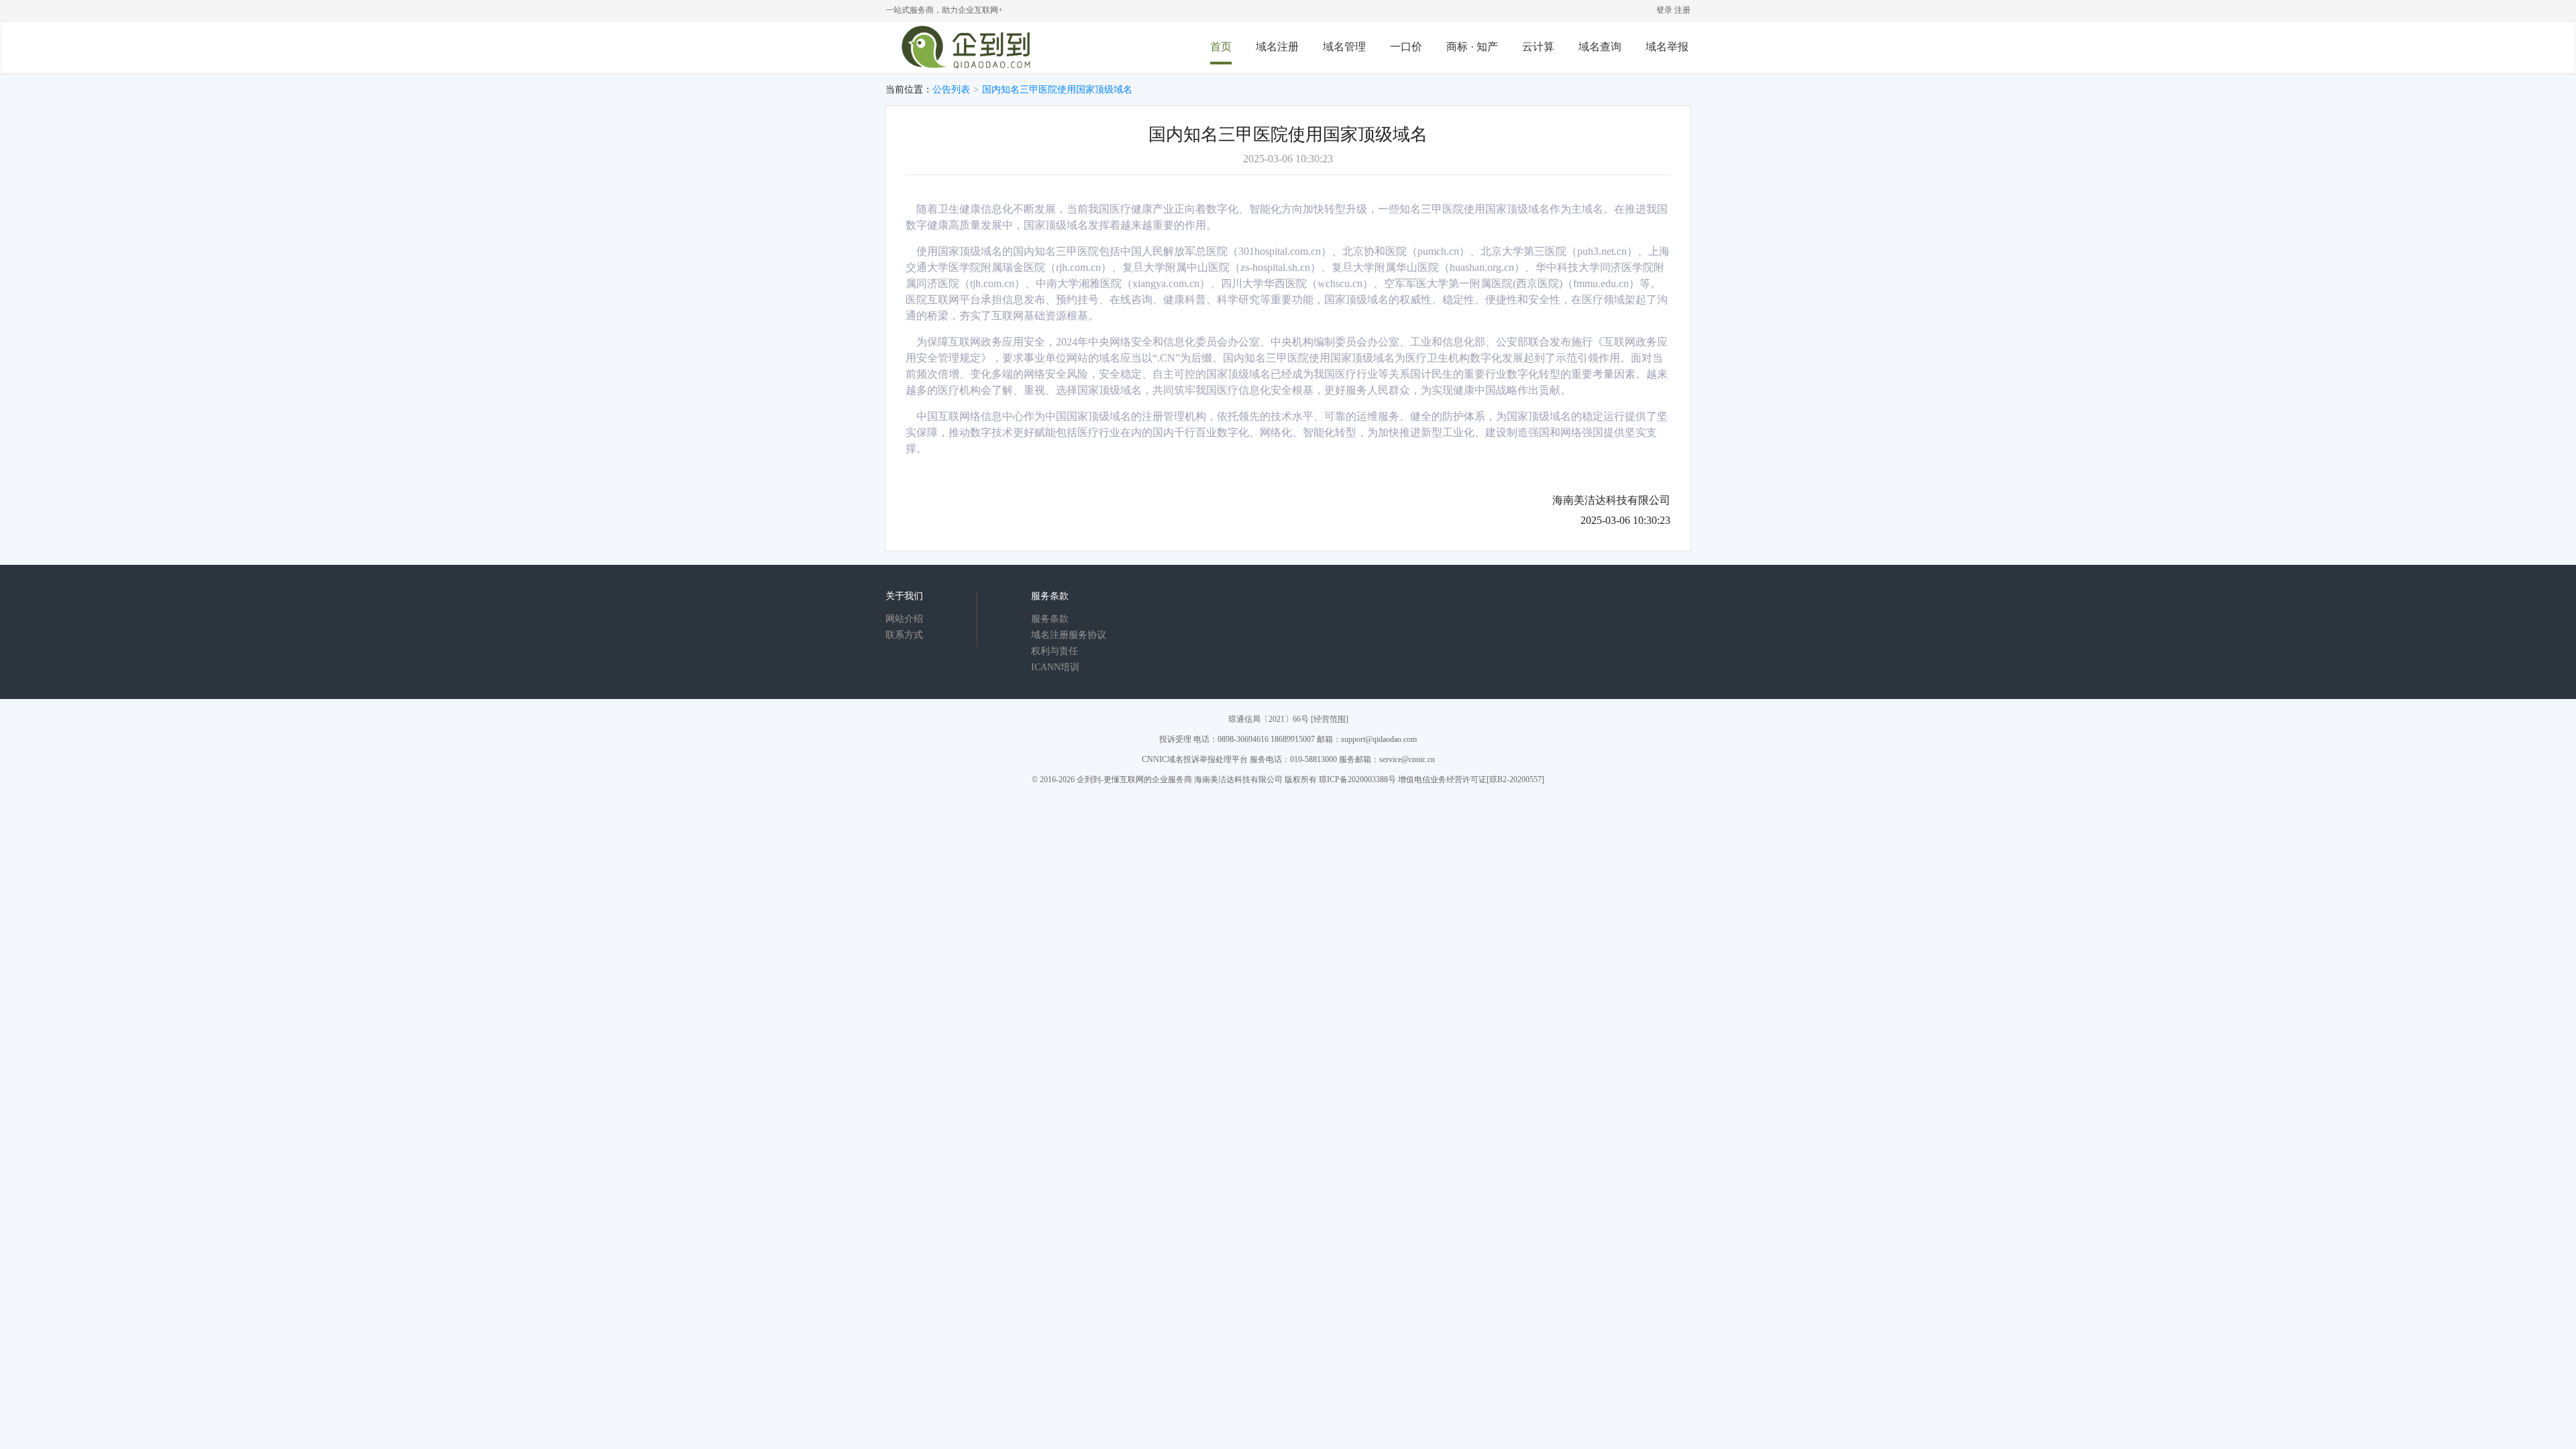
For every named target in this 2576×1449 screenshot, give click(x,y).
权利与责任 (1055, 651)
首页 (1221, 47)
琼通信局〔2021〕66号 (1269, 719)
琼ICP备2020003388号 (1357, 780)
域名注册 (1277, 47)
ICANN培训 (1055, 667)
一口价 (1406, 47)
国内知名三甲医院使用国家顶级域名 (1057, 90)
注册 (1682, 10)
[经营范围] (1330, 719)
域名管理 (1344, 47)
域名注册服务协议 (1069, 635)
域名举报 (1667, 47)
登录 (1664, 10)
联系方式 (904, 635)
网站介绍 (904, 619)
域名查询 (1600, 47)
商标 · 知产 (1472, 47)
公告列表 (951, 90)
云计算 (1538, 47)
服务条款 (1050, 619)
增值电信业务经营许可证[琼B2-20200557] (1471, 780)
